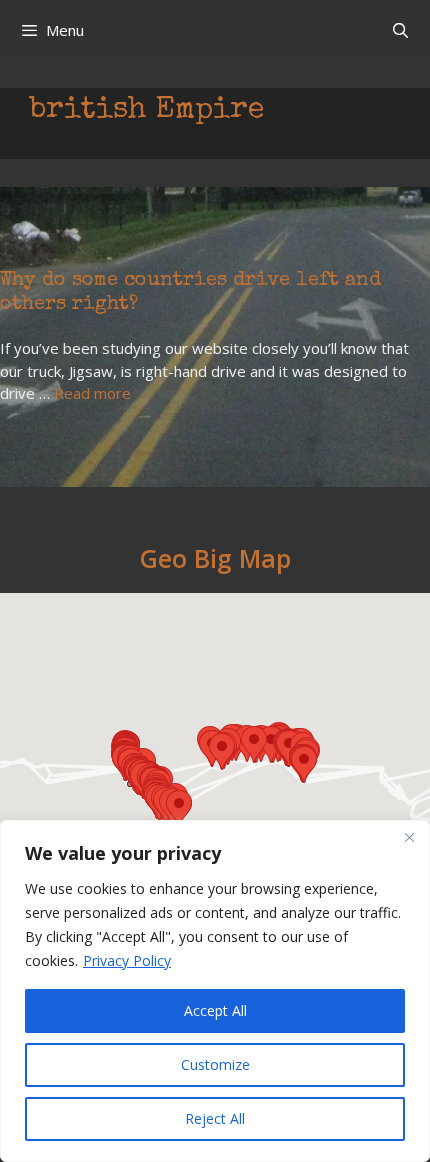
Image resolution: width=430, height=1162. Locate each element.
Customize (215, 1064)
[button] (179, 808)
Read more (92, 393)
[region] (215, 991)
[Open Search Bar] (400, 30)
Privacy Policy (127, 960)
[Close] (409, 837)
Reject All (215, 1118)
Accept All (215, 1010)
